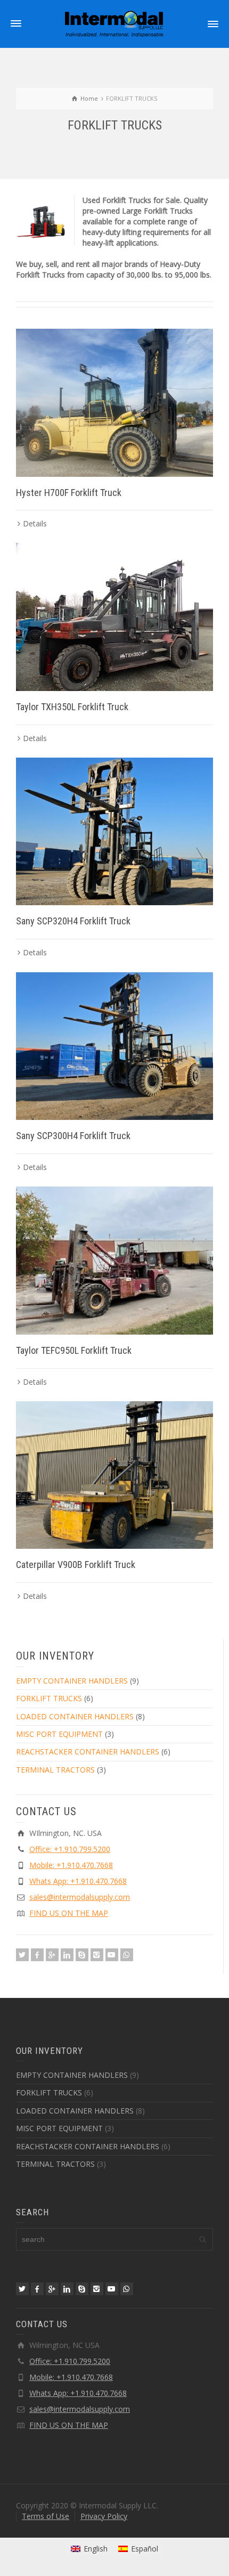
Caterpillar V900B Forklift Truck (76, 1565)
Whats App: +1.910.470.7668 (78, 1881)
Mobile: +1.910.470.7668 (71, 1865)
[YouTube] (112, 1955)
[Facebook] (37, 1955)
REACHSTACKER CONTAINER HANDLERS (88, 1752)
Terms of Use (46, 2516)
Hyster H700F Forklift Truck (69, 493)
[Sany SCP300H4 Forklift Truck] (114, 1046)
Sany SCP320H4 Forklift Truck (73, 921)
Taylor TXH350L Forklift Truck (72, 707)
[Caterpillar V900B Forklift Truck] (114, 1475)
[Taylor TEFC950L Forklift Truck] (114, 1261)
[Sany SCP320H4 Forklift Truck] (114, 832)
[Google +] (52, 1955)
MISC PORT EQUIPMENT (59, 1734)
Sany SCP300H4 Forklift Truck (73, 1136)
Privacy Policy (104, 2516)
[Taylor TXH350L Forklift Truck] (114, 617)
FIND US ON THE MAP (69, 1913)
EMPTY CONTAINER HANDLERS (72, 1681)
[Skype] (82, 1955)
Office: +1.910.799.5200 (70, 1849)
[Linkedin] (67, 1955)
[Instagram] (97, 1955)
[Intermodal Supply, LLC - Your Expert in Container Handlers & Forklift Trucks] (114, 23)
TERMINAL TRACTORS (55, 1770)
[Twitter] (22, 1955)
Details (35, 523)
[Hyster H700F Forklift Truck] (114, 403)
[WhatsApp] (127, 1955)
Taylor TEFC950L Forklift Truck (74, 1350)
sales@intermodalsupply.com (80, 1897)
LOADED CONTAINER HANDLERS (75, 1716)
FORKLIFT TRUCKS (49, 1698)
